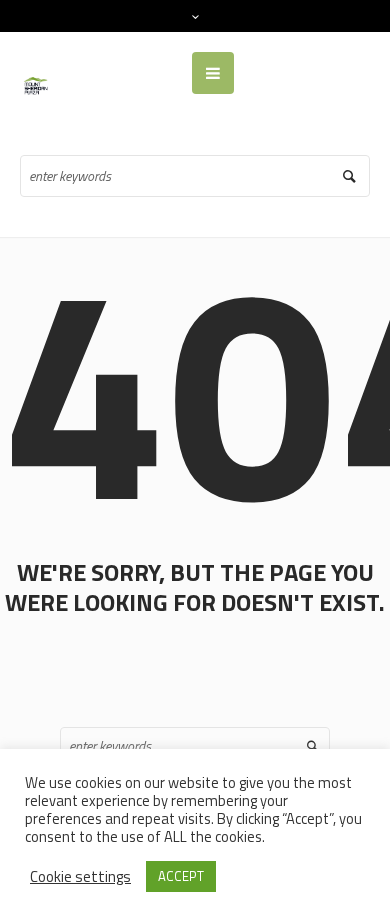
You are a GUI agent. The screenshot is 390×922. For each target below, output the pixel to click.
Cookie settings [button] (80, 876)
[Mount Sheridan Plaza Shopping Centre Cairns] (37, 84)
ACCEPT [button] (181, 876)
